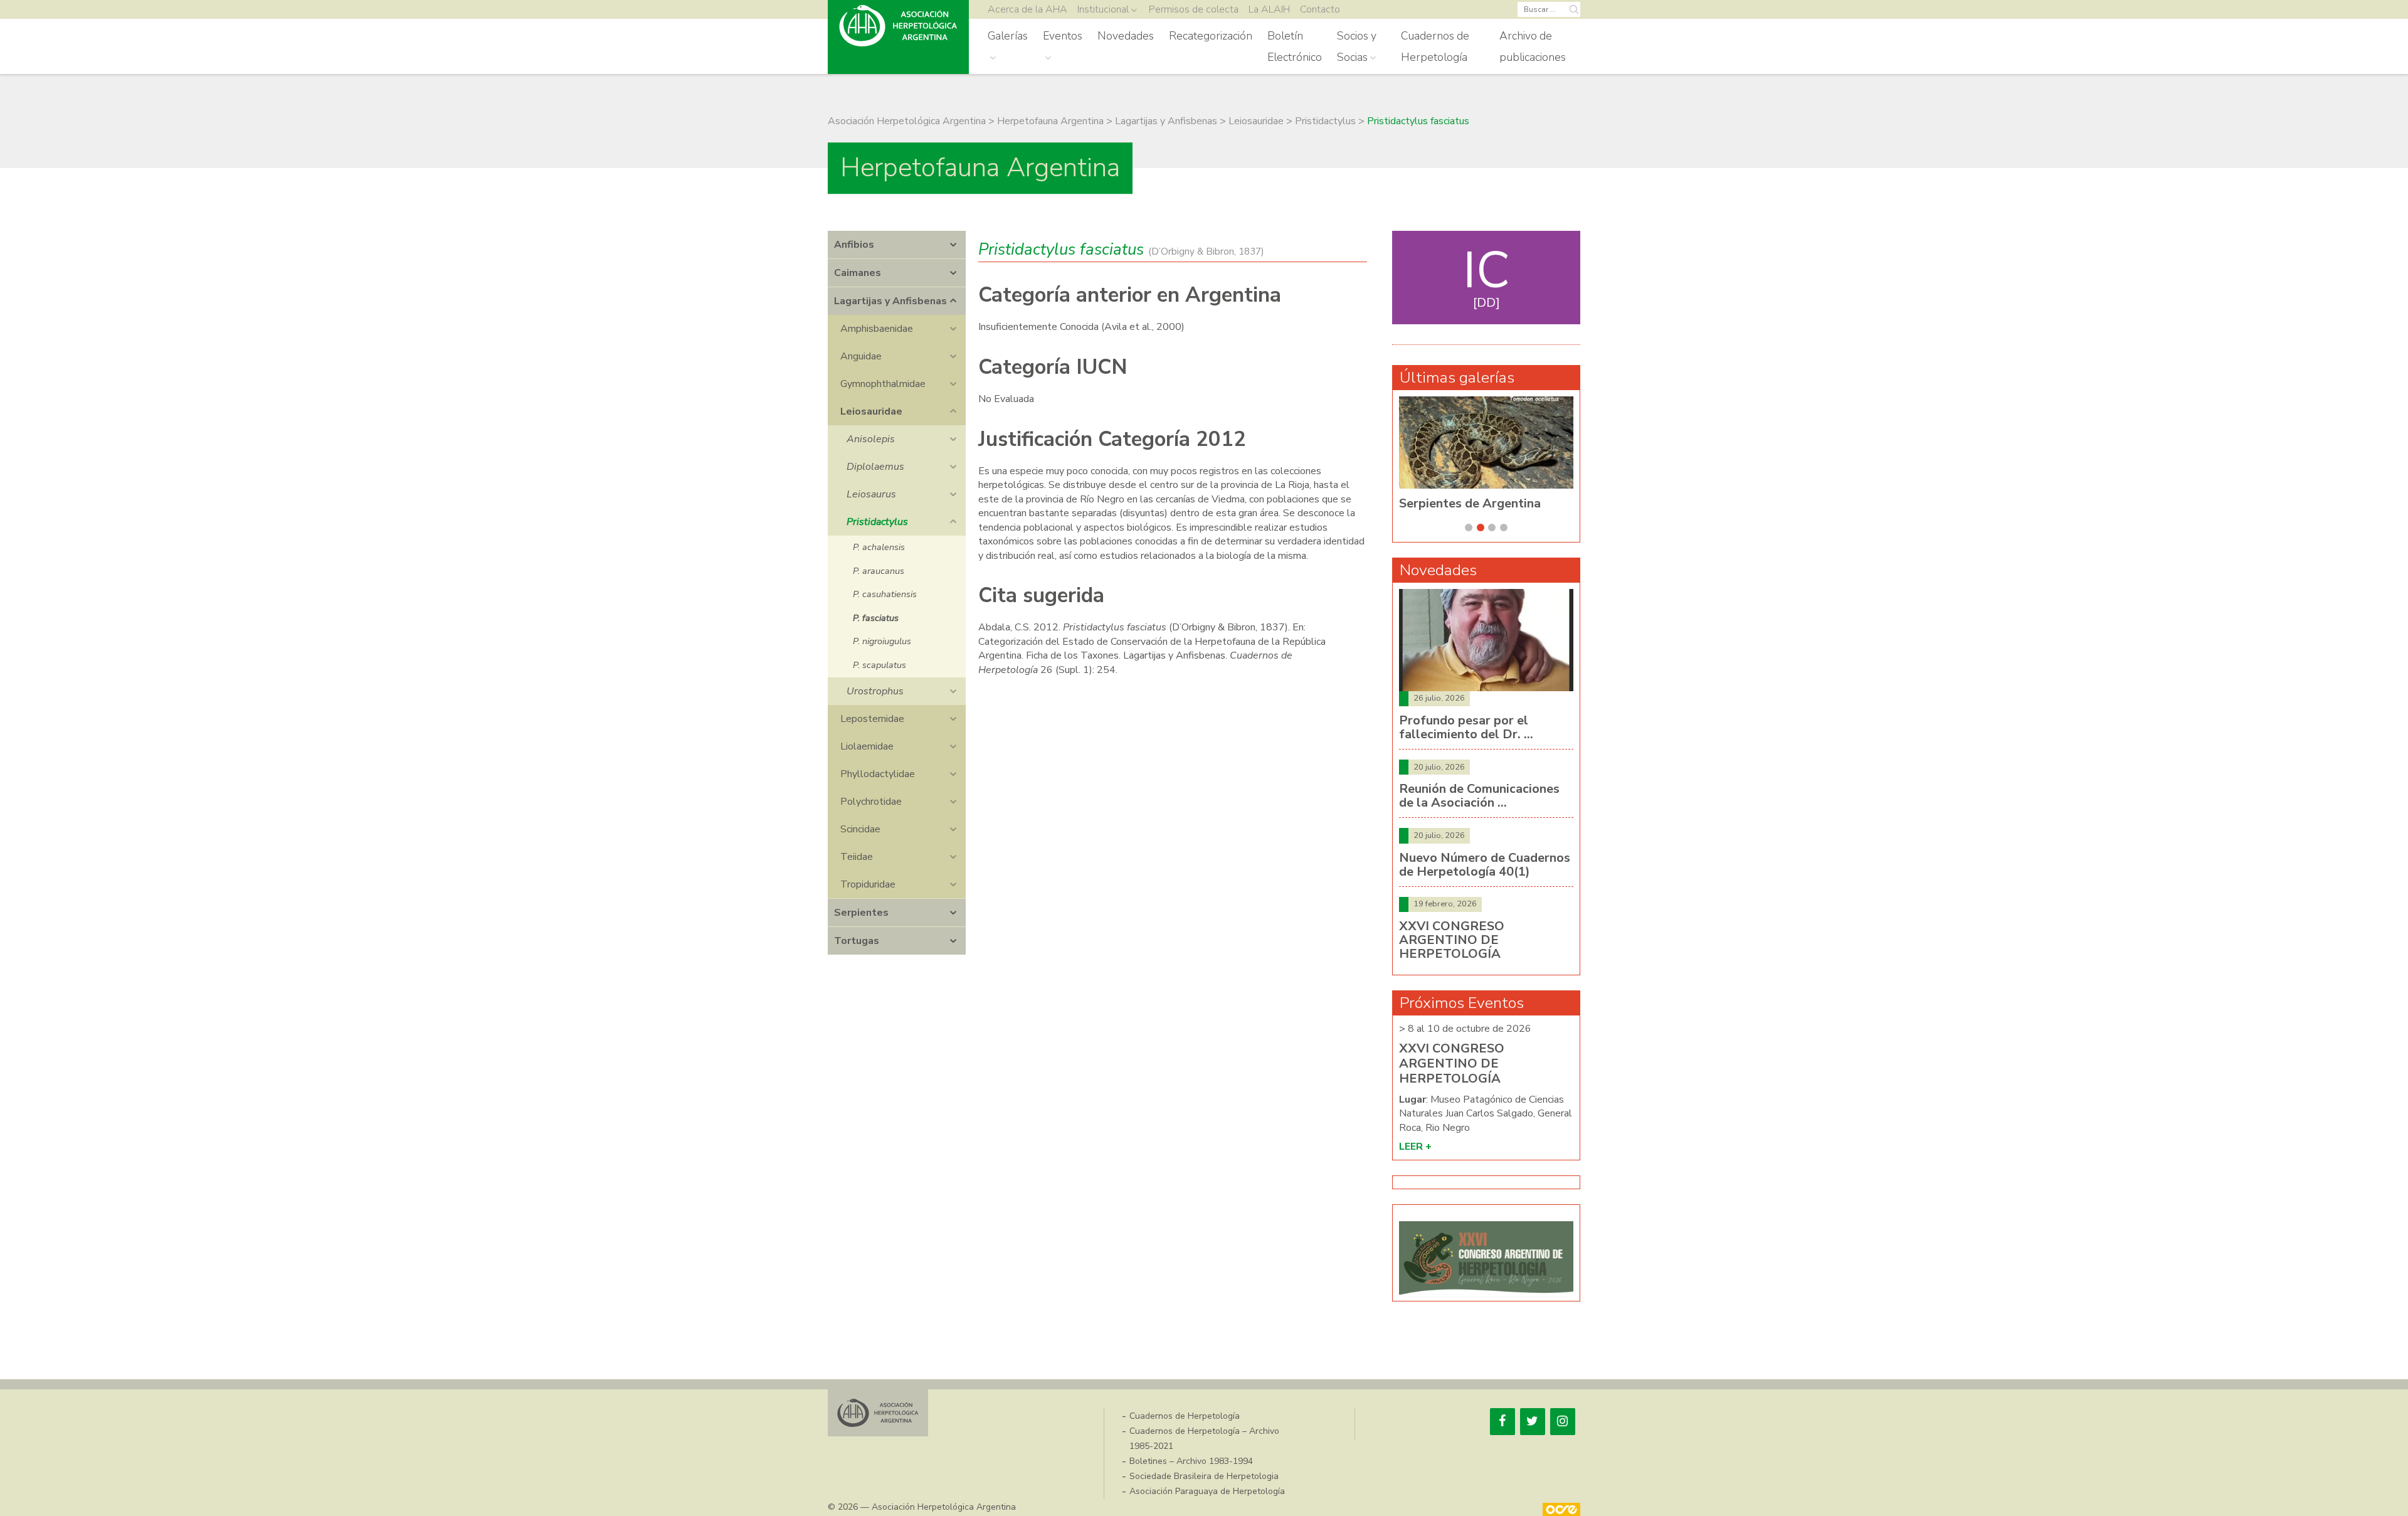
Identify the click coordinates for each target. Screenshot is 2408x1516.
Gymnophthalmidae (883, 384)
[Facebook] (1502, 1422)
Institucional (1103, 9)
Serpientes (861, 913)
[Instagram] (1563, 1422)
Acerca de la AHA (1027, 9)
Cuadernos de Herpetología (1435, 46)
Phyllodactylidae (878, 774)
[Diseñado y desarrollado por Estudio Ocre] (1561, 1509)
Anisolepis (871, 439)
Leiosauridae (871, 411)
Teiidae (857, 857)
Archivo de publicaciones (1533, 46)
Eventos (1063, 36)
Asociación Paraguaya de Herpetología (1207, 1491)
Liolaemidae (867, 746)
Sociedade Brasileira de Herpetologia (1204, 1476)
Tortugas (857, 941)
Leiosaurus (871, 494)
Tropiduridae (868, 884)
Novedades (1126, 36)
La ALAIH (1269, 9)
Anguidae (861, 356)
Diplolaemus (875, 467)
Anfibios (854, 245)
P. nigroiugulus (882, 641)
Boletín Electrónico (1295, 46)
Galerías (1008, 36)
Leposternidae (872, 719)
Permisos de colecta (1194, 9)
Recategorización (1211, 36)
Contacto (1320, 9)
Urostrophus (875, 691)
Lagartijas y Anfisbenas (890, 301)
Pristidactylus (877, 522)
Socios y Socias (1357, 46)
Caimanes (858, 273)
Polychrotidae (871, 802)
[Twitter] (1533, 1422)
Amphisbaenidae (877, 329)
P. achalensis (879, 547)
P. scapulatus (879, 665)
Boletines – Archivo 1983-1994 (1191, 1461)
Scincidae (860, 829)
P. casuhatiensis (885, 594)
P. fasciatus (876, 618)
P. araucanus (879, 571)
